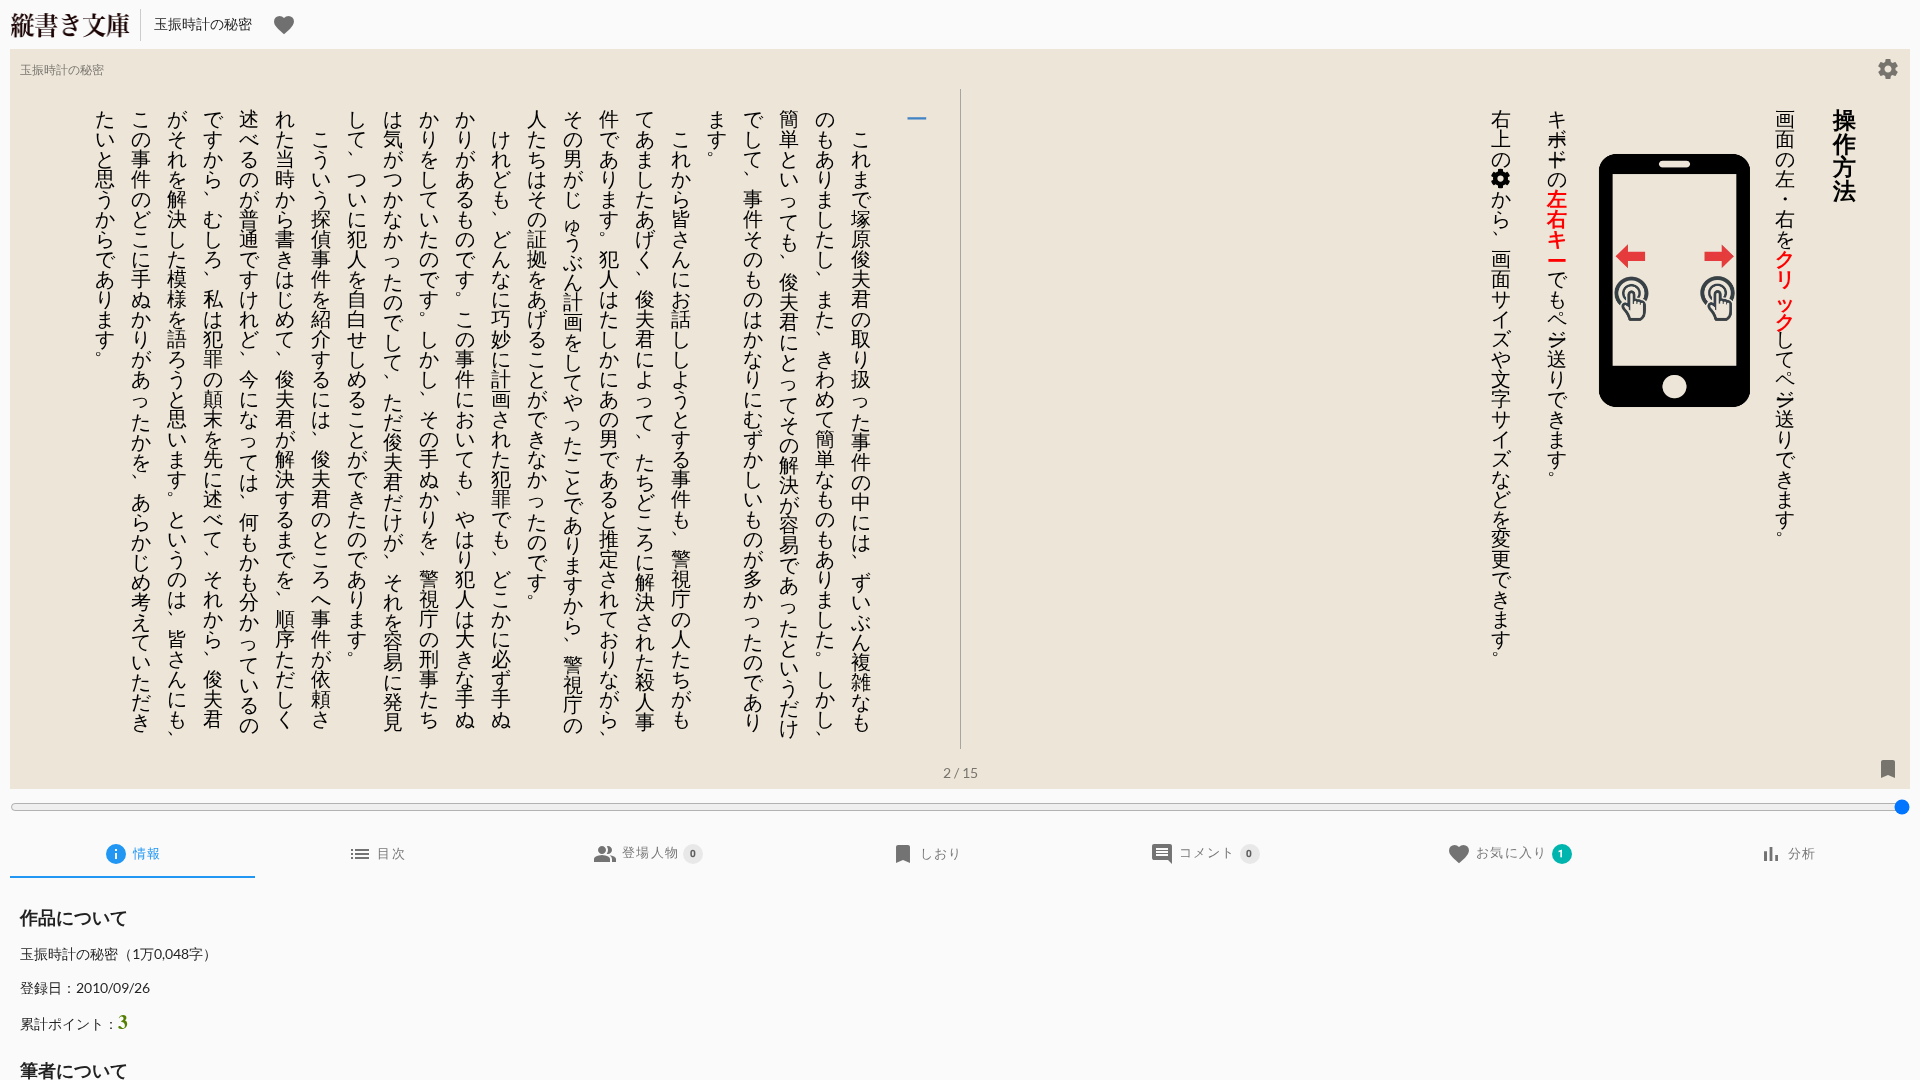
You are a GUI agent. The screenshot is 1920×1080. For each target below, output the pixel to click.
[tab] (132, 854)
